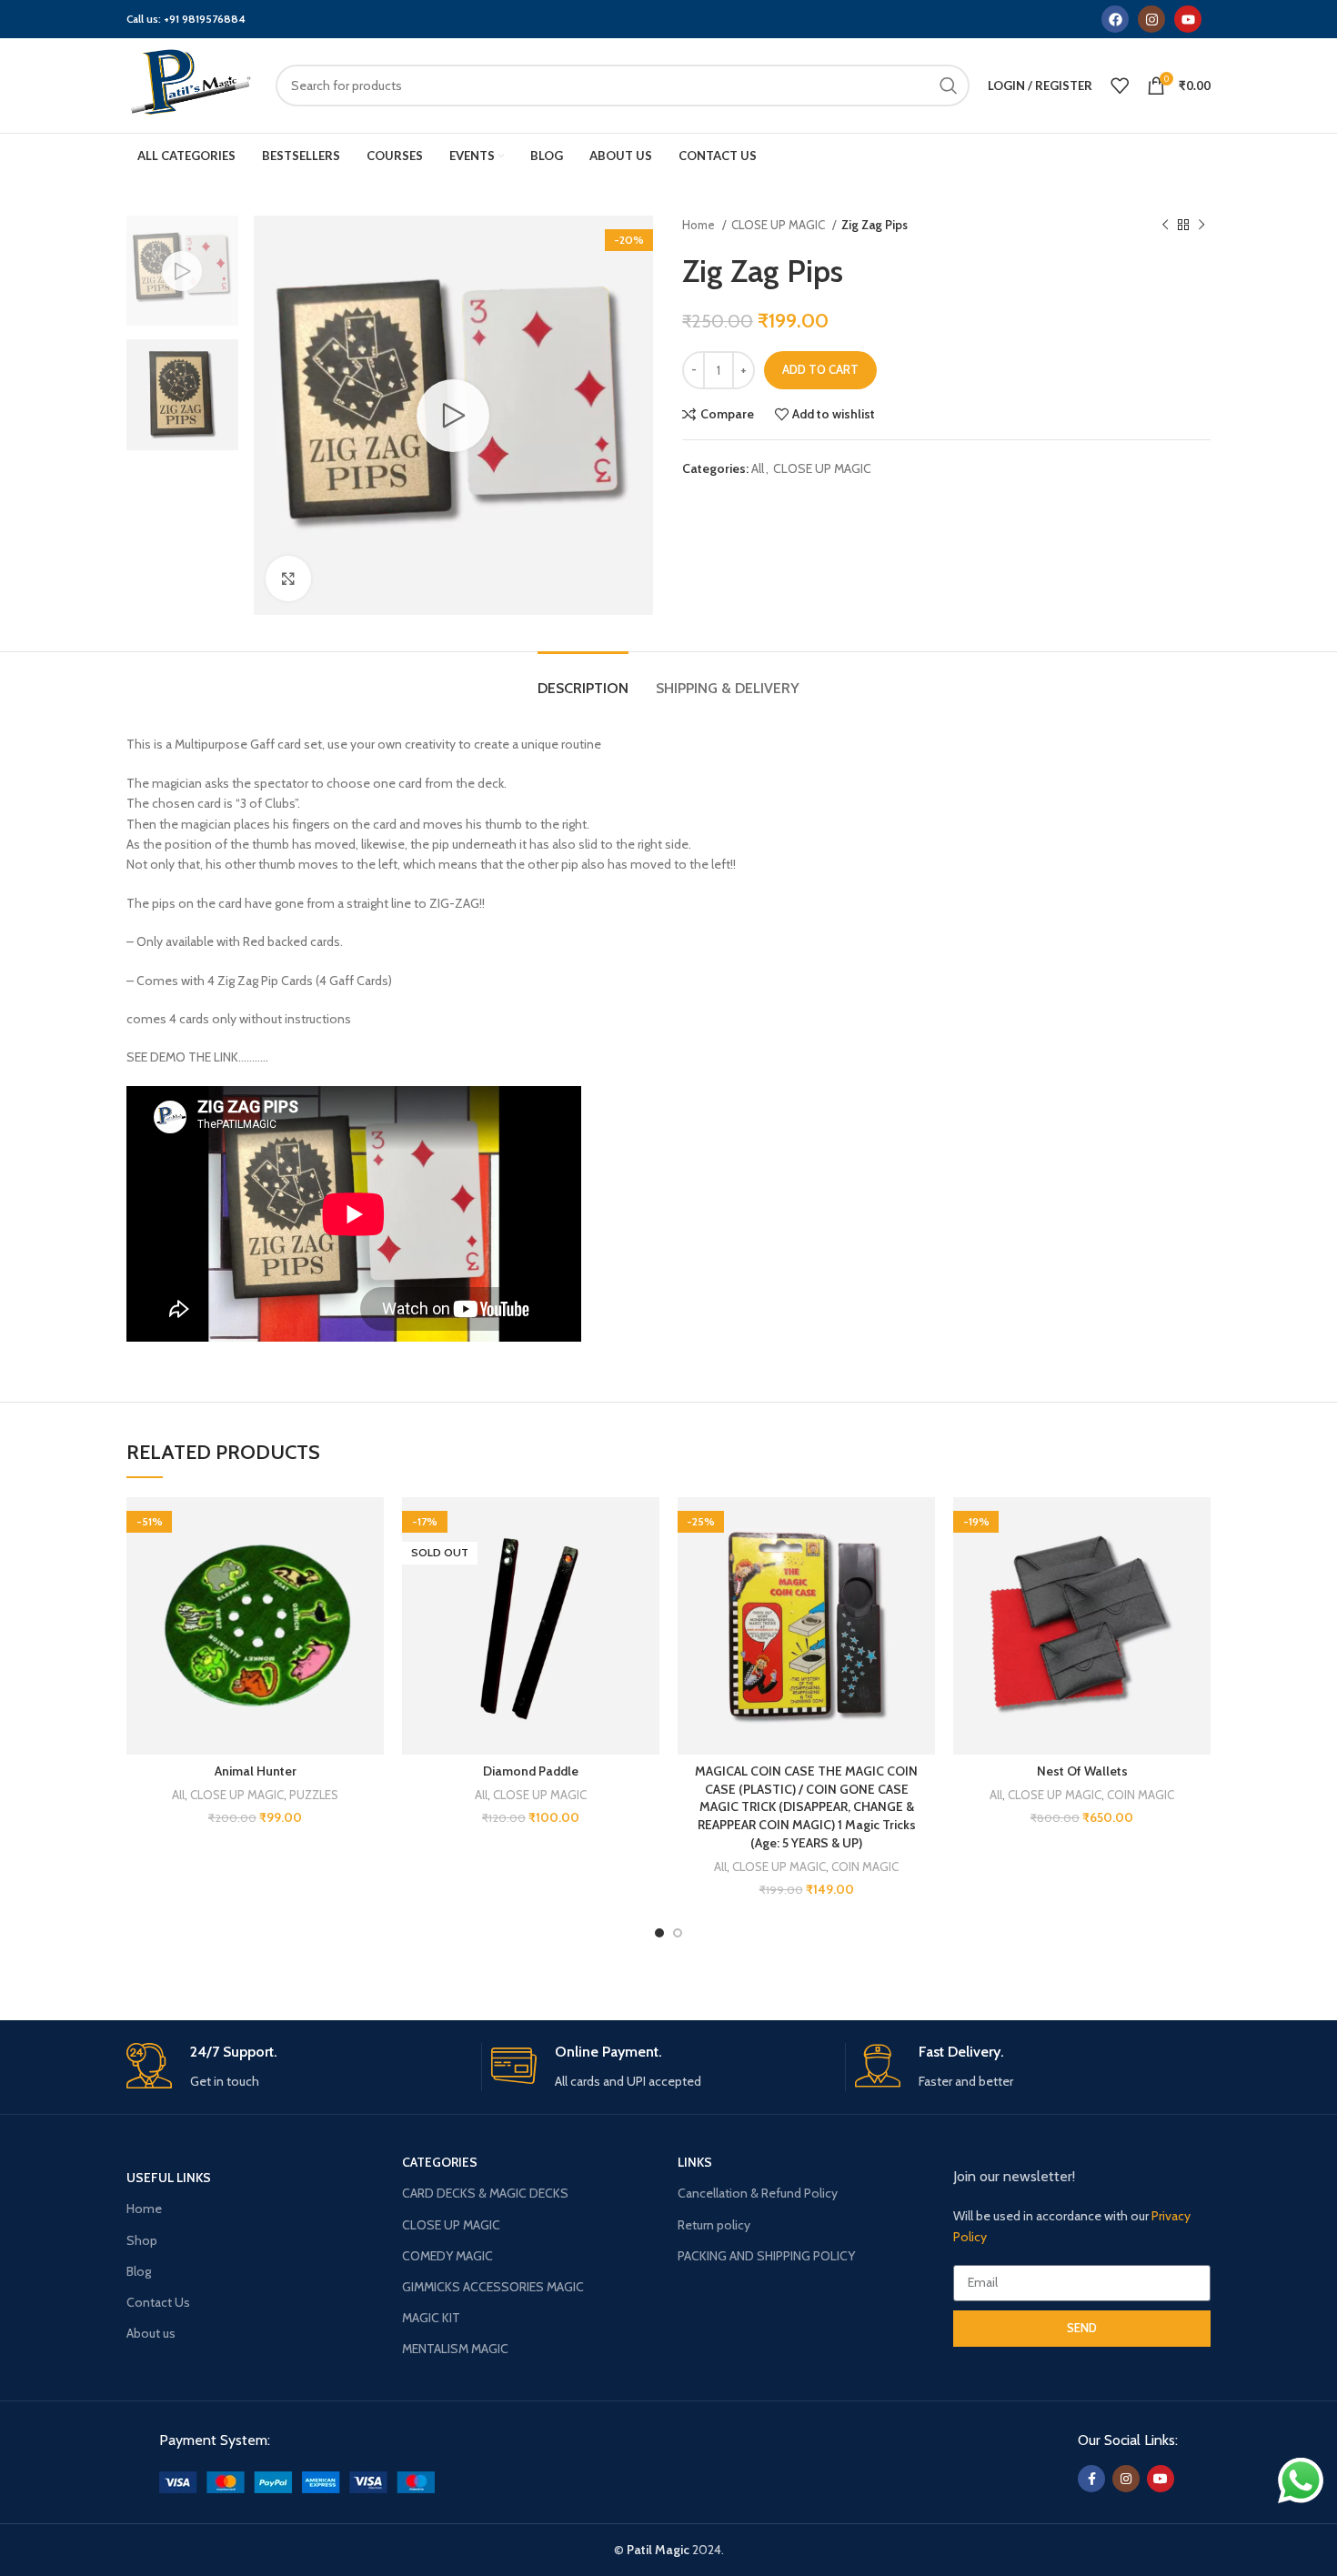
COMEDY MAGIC (447, 2256)
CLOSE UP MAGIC (779, 225)
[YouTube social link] (1161, 2479)
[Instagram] (1151, 19)
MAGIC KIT (431, 2318)
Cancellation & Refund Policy (758, 2193)
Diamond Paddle (531, 1771)
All (758, 468)
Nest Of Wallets (1082, 1771)
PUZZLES (314, 1795)
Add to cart (820, 369)
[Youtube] (1188, 19)
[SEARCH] (949, 86)
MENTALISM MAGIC (455, 2349)
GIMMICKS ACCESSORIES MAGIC (493, 2287)
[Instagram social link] (1126, 2479)
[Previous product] (1165, 226)
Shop (142, 2240)
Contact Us (158, 2302)
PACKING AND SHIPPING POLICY (766, 2256)
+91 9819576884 (205, 19)
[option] (182, 271)
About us (151, 2333)
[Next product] (1201, 226)
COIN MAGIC (865, 1867)
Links (695, 2162)
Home (700, 225)
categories (440, 2162)
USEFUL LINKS (169, 2178)
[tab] (583, 679)
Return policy (714, 2225)
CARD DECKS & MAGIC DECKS (485, 2193)
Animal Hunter (256, 1771)
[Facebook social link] (1091, 2479)
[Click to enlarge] (288, 579)
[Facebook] (1115, 19)
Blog (139, 2271)
